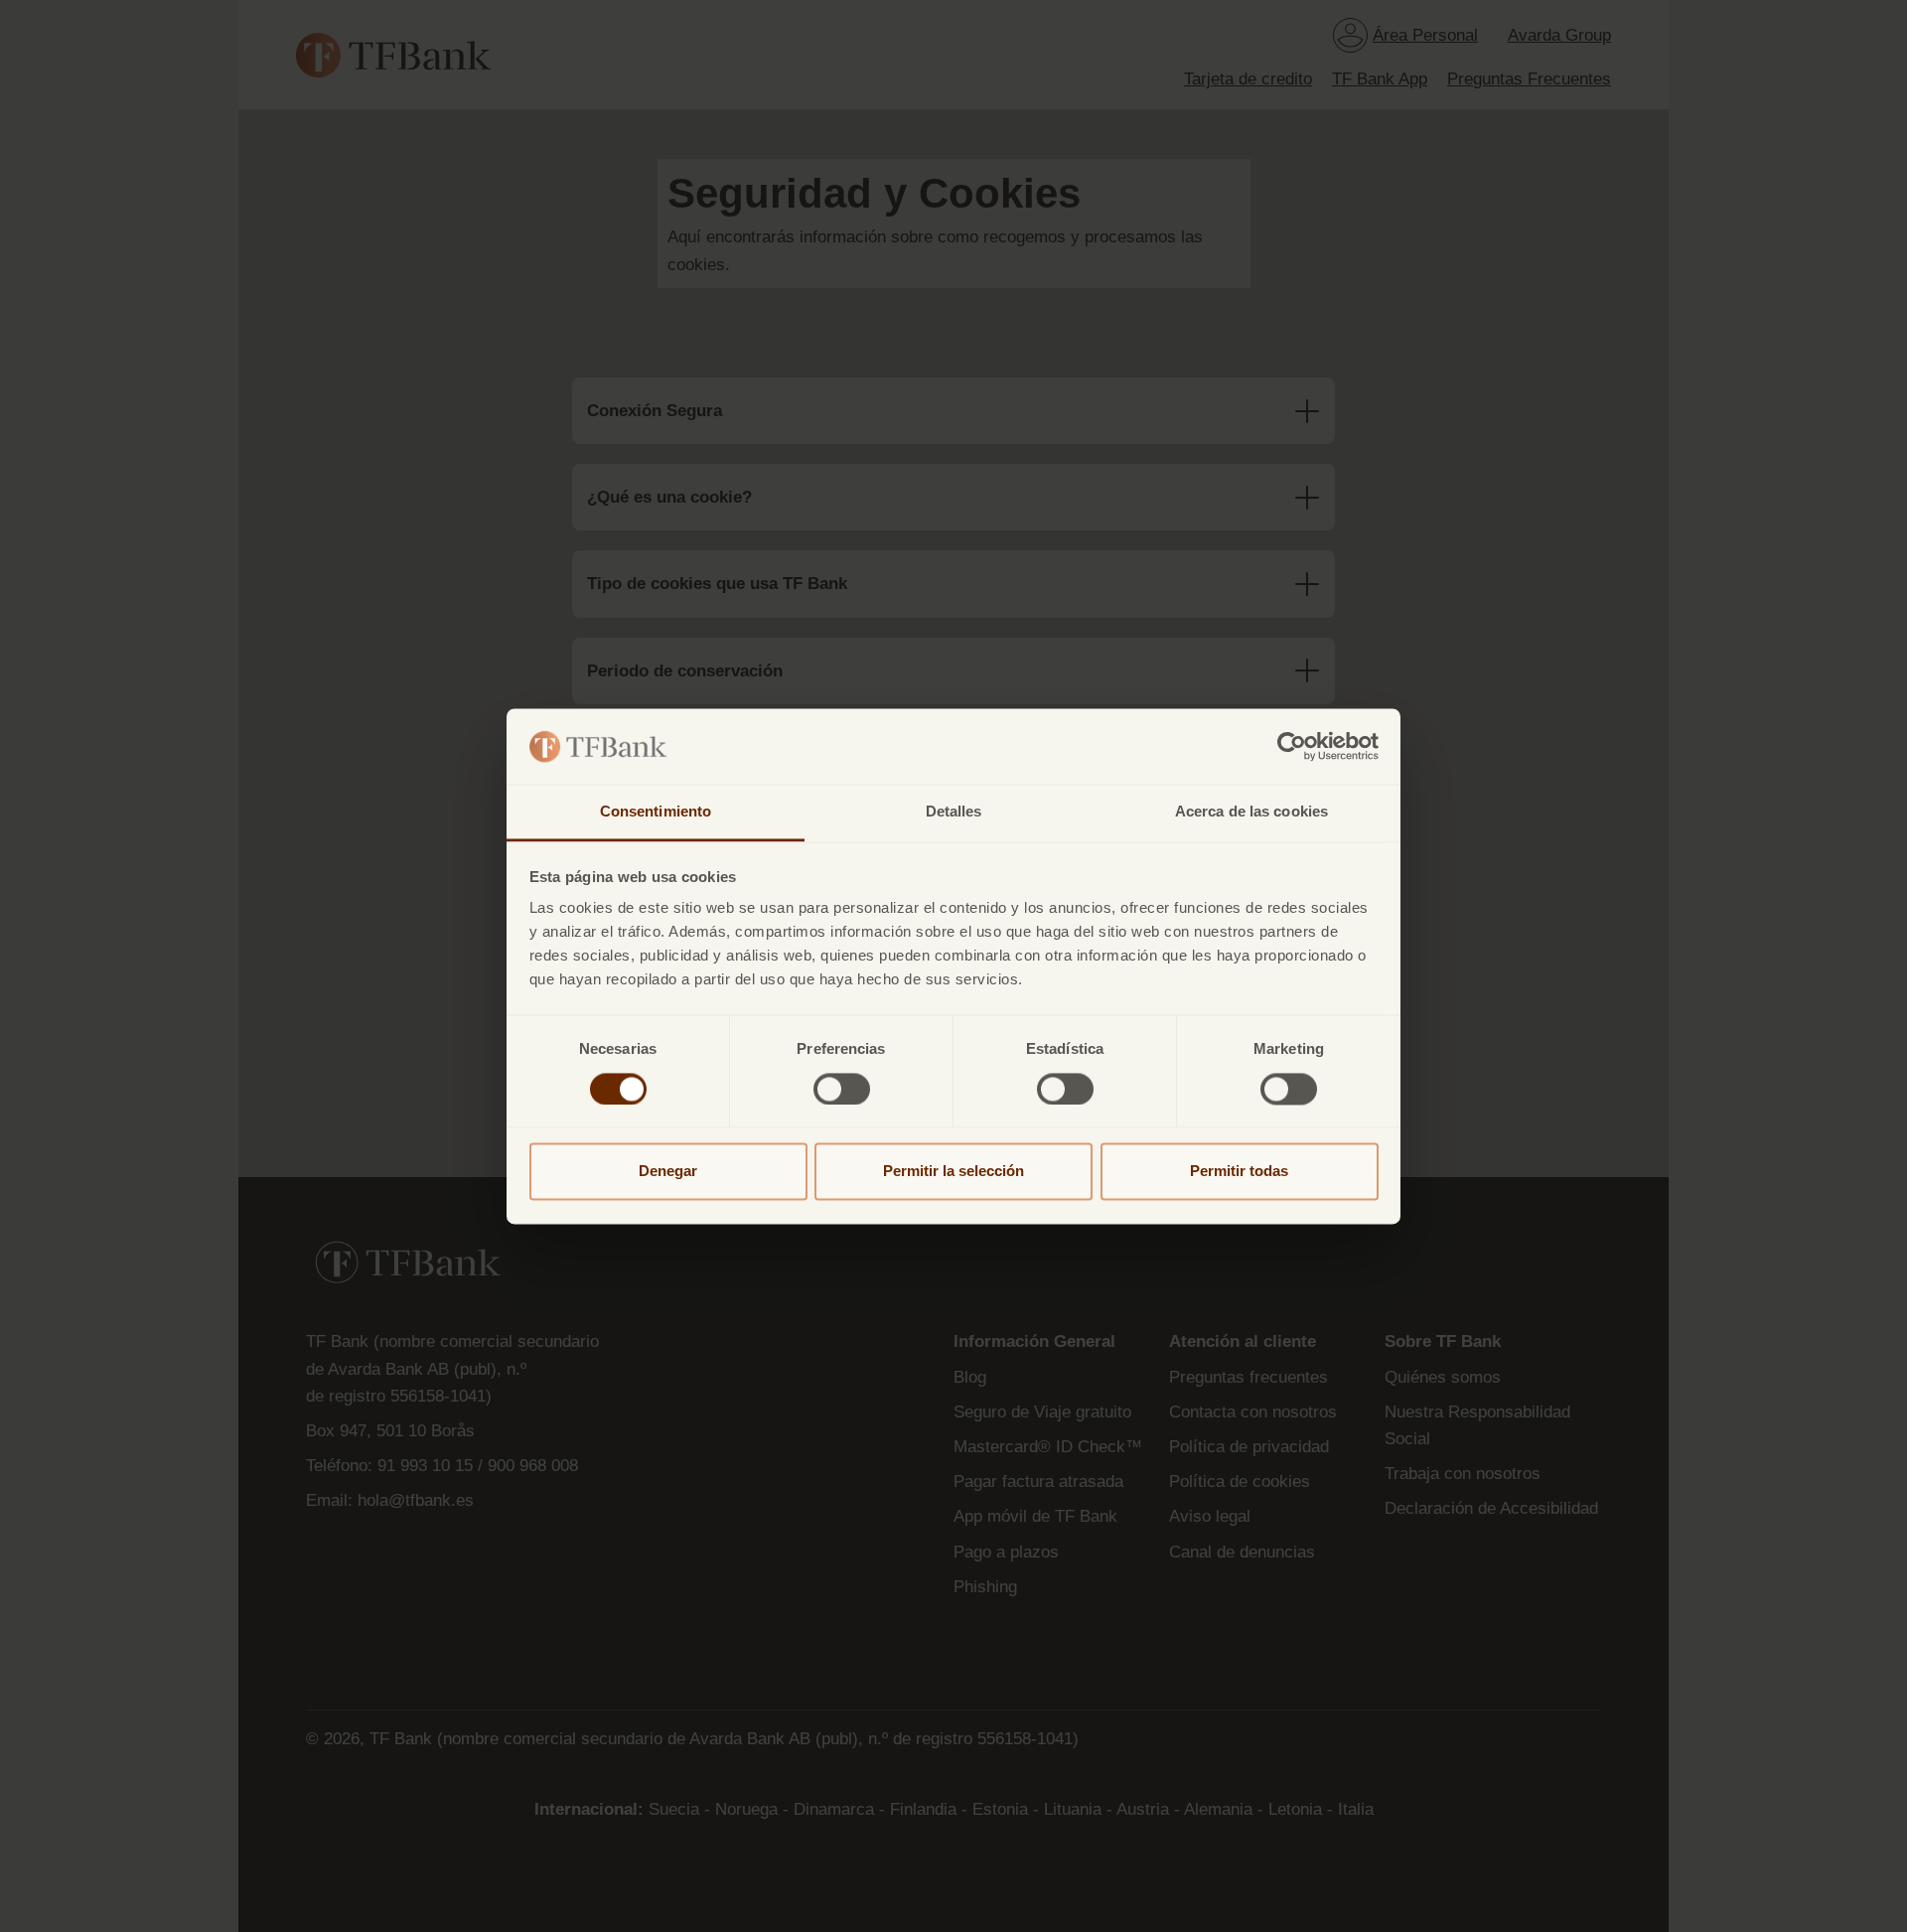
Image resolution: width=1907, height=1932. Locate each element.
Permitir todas (1239, 1172)
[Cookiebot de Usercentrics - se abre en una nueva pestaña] (1292, 746)
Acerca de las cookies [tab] (1251, 812)
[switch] (842, 1089)
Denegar (668, 1172)
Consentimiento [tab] (656, 812)
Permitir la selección (953, 1172)
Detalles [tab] (954, 812)
